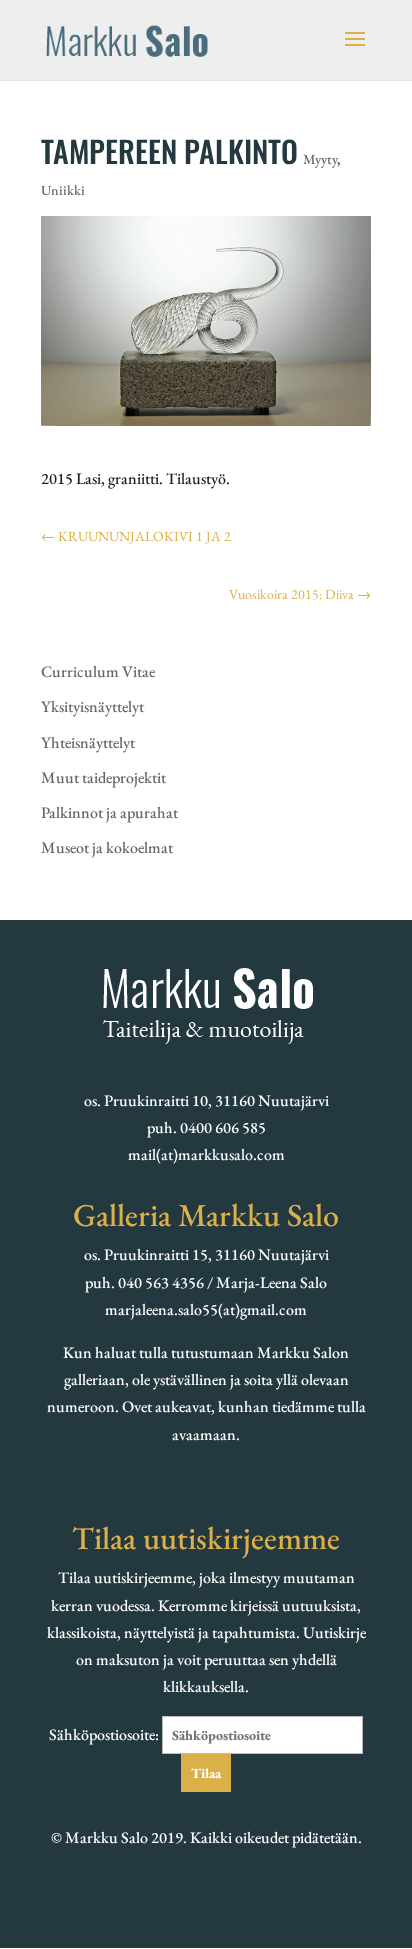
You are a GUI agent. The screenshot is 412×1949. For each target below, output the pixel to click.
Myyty (320, 159)
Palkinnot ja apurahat (109, 812)
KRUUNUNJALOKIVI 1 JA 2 (136, 536)
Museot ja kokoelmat (107, 847)
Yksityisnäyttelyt (92, 706)
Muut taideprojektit (103, 777)
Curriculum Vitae (98, 671)
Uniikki (63, 190)
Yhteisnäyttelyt (88, 742)
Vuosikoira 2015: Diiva (300, 594)
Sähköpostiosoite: (105, 1734)
